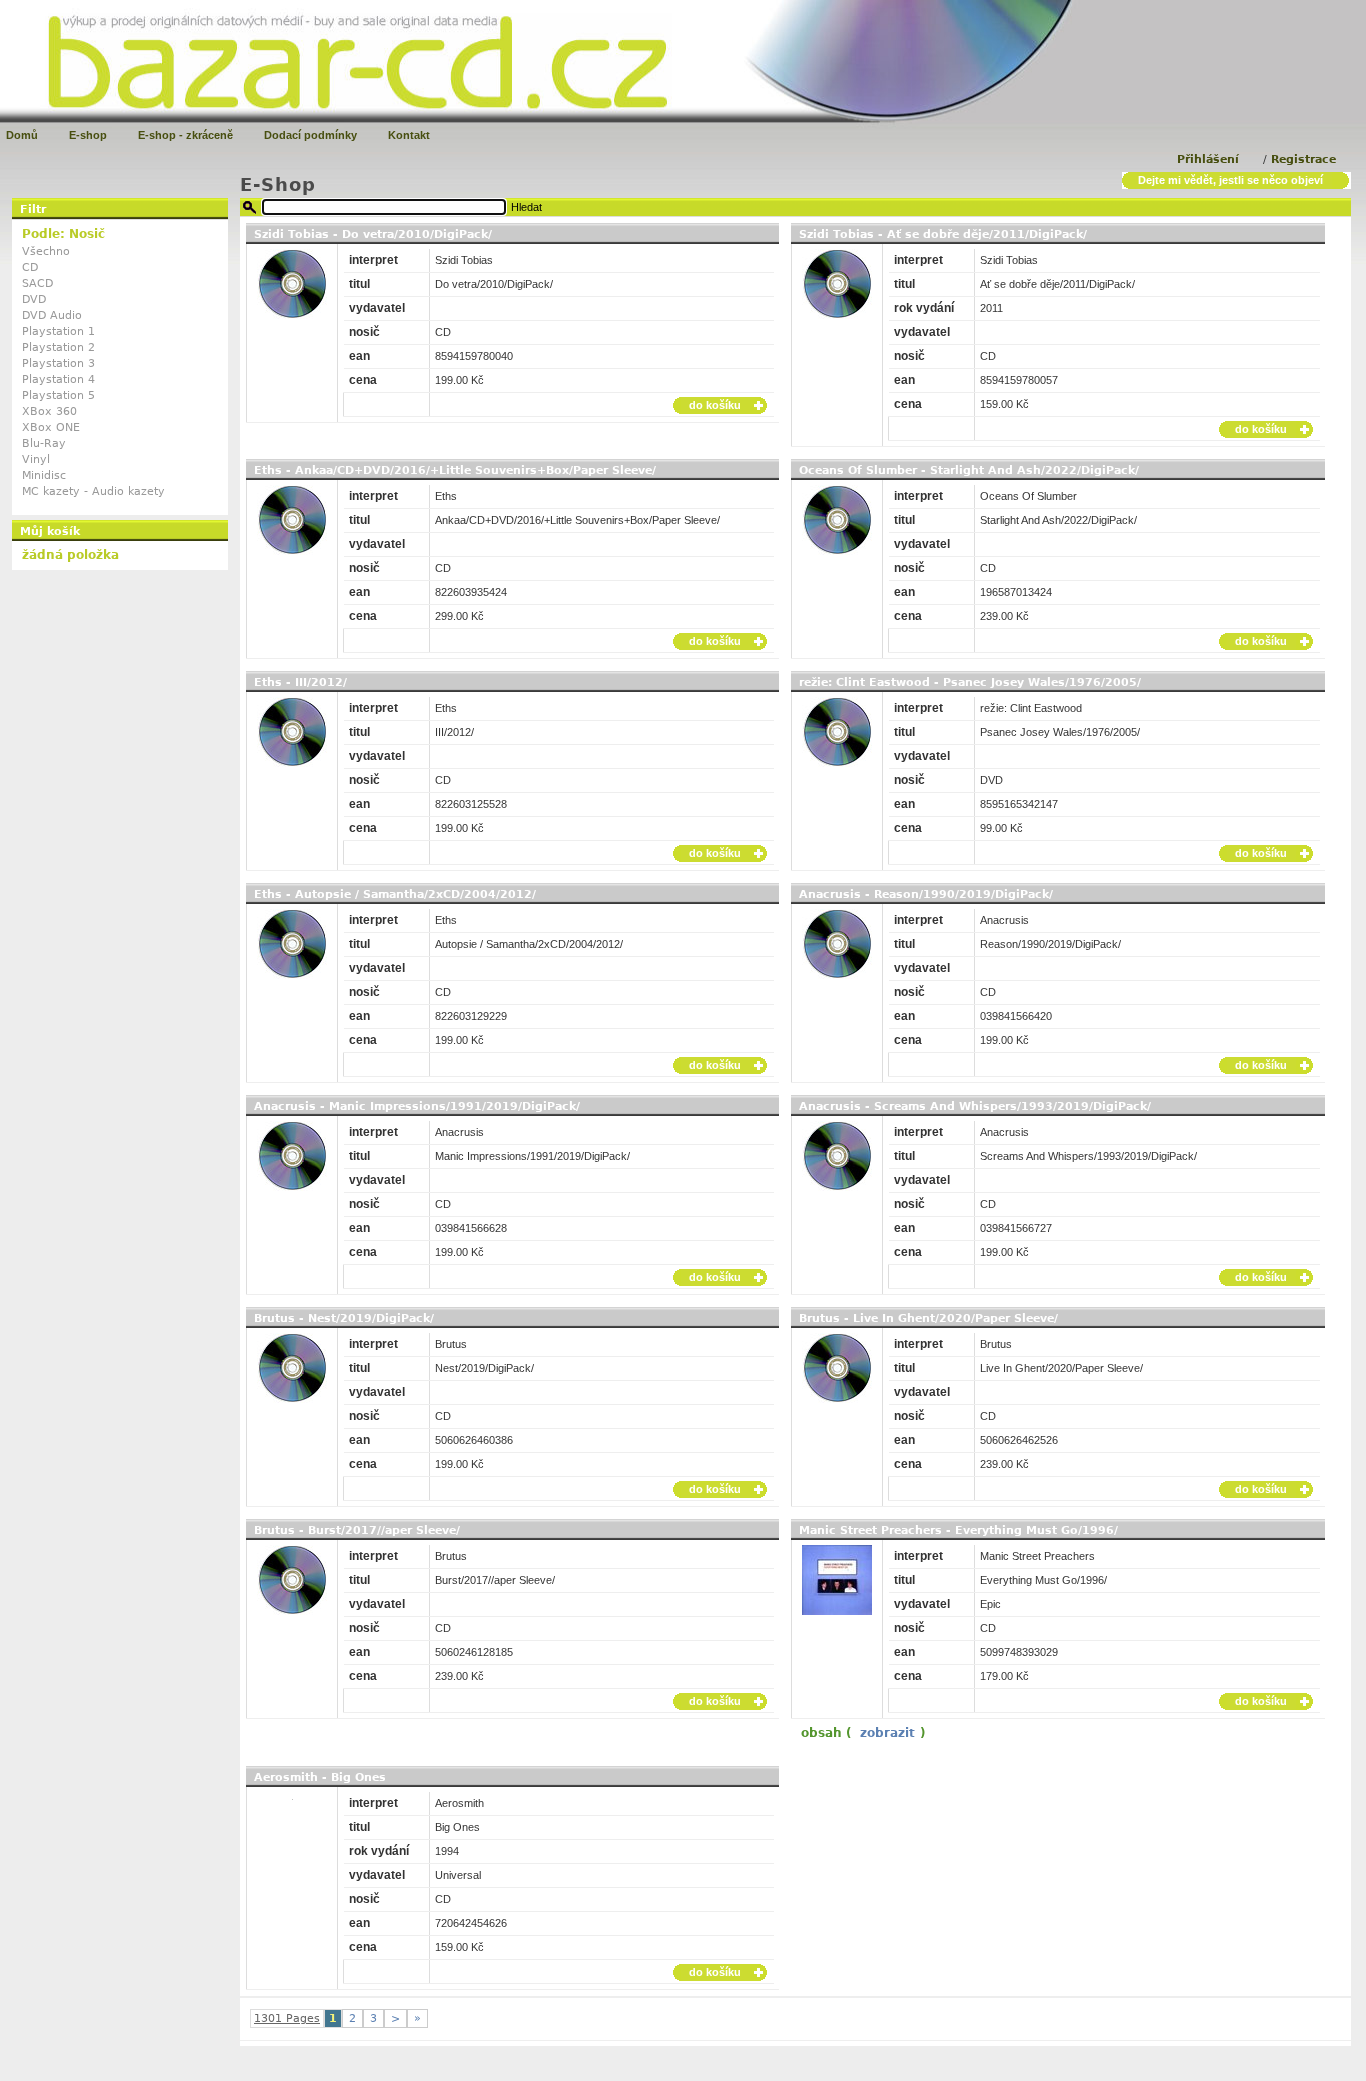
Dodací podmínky (310, 135)
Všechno (46, 251)
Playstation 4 (58, 379)
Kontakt (409, 135)
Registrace (1303, 159)
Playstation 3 (58, 363)
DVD (34, 299)
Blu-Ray (44, 443)
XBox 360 (49, 411)
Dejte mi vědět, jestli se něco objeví (1230, 180)
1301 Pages (287, 2018)
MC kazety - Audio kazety (93, 491)
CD (30, 267)
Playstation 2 (58, 347)
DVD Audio (52, 315)
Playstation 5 (58, 395)
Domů (22, 135)
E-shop (88, 135)
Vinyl (36, 459)
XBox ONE (51, 427)
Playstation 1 (58, 331)
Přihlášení (1208, 159)
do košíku (715, 405)
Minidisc (44, 475)
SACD (37, 283)
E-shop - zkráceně (185, 135)
